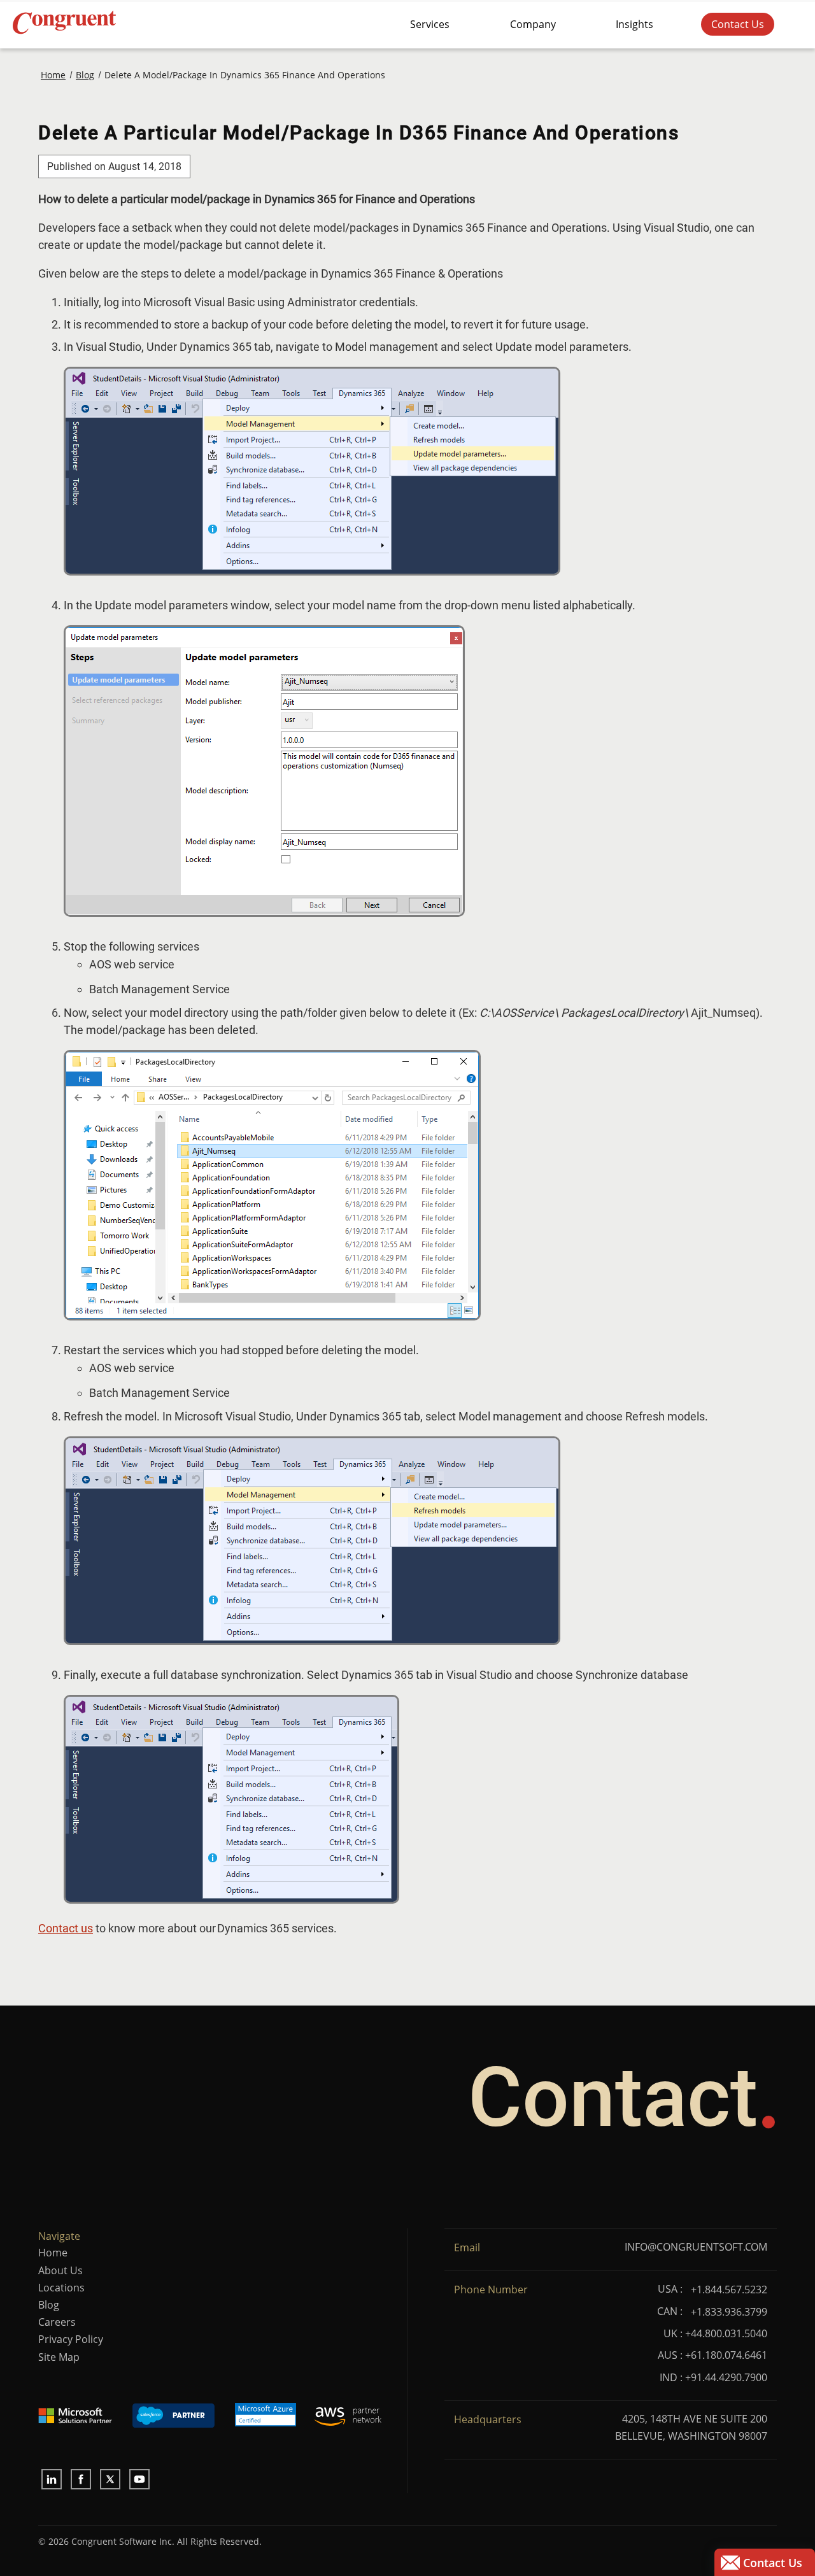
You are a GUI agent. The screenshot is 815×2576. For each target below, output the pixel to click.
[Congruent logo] (157, 24)
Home (53, 2253)
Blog (49, 2305)
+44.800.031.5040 (726, 2333)
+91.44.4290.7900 (726, 2377)
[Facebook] (81, 2479)
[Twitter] (110, 2479)
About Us (60, 2270)
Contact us (66, 1928)
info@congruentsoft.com (696, 2247)
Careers (57, 2322)
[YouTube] (139, 2479)
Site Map (59, 2357)
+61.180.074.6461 (726, 2355)
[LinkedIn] (52, 2479)
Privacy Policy (71, 2339)
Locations (61, 2288)
